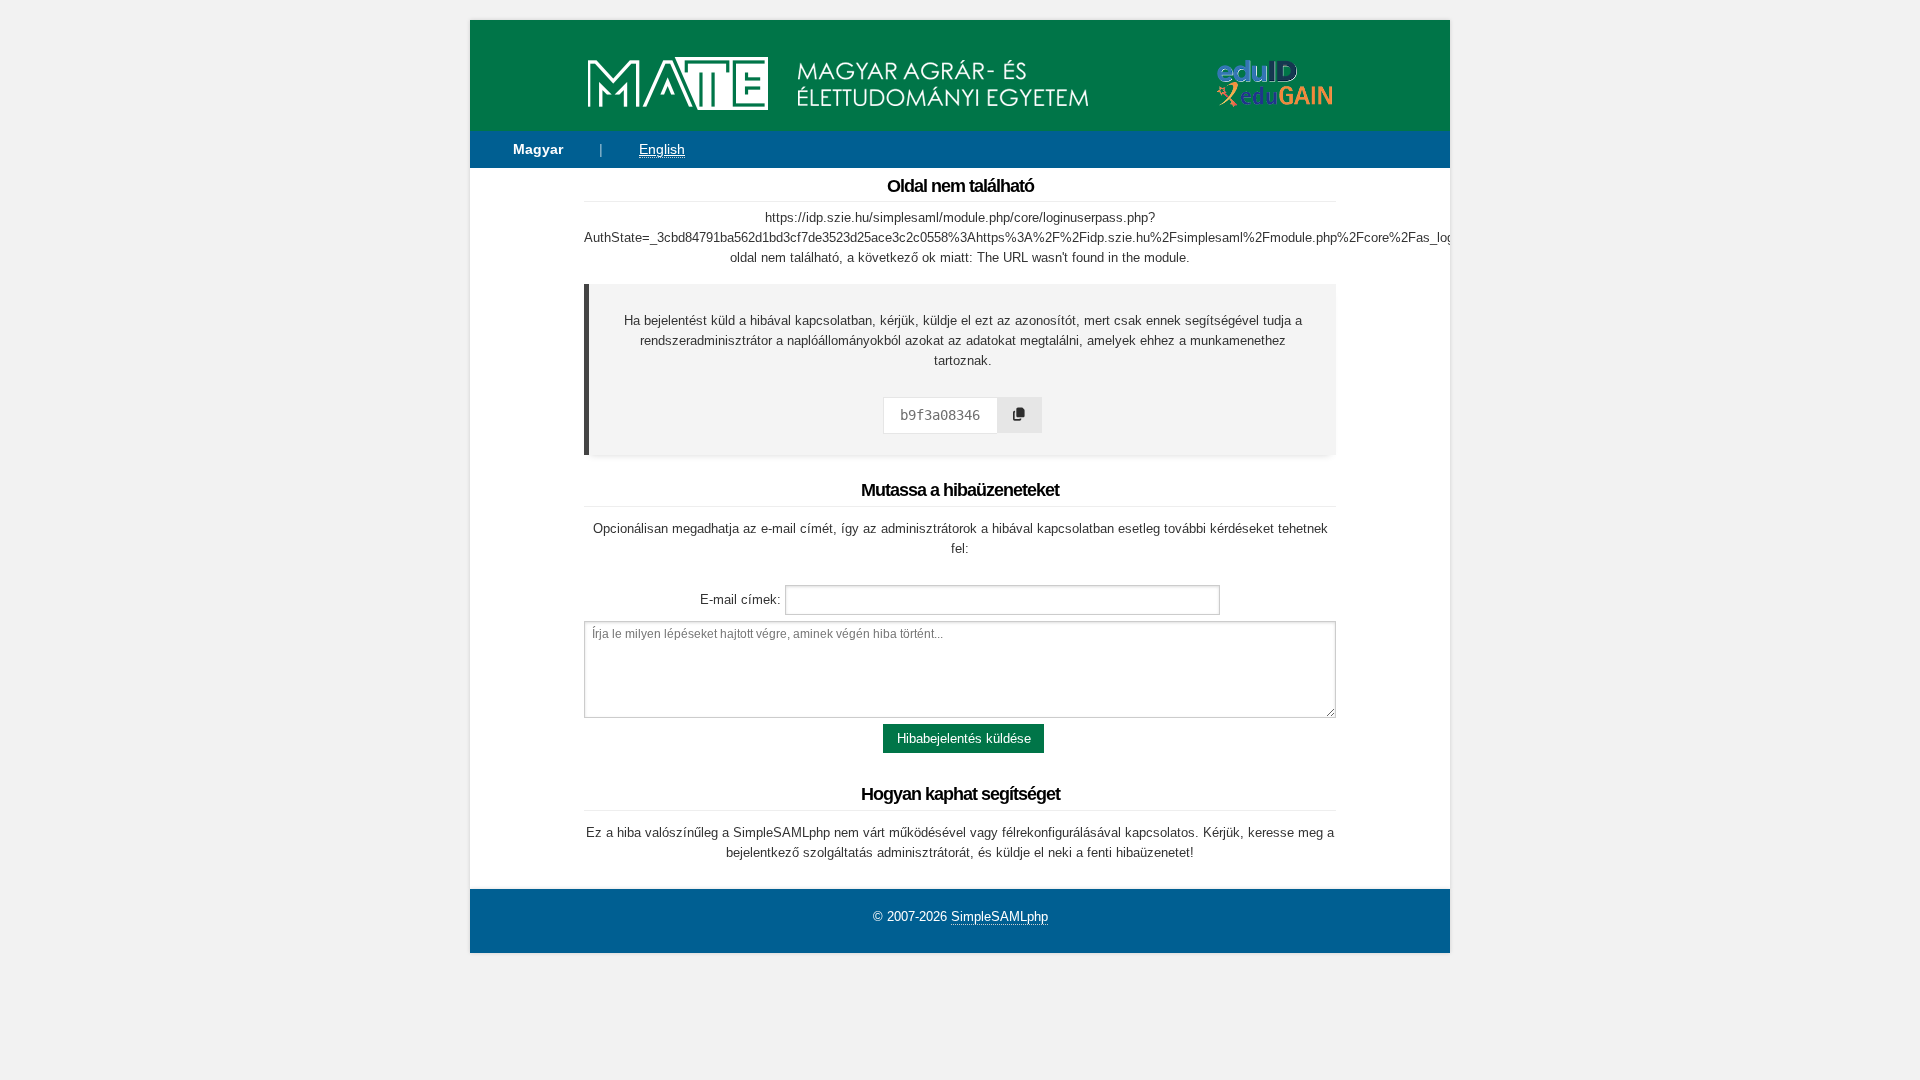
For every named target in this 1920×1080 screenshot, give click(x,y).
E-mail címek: (740, 599)
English (662, 149)
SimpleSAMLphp (999, 916)
